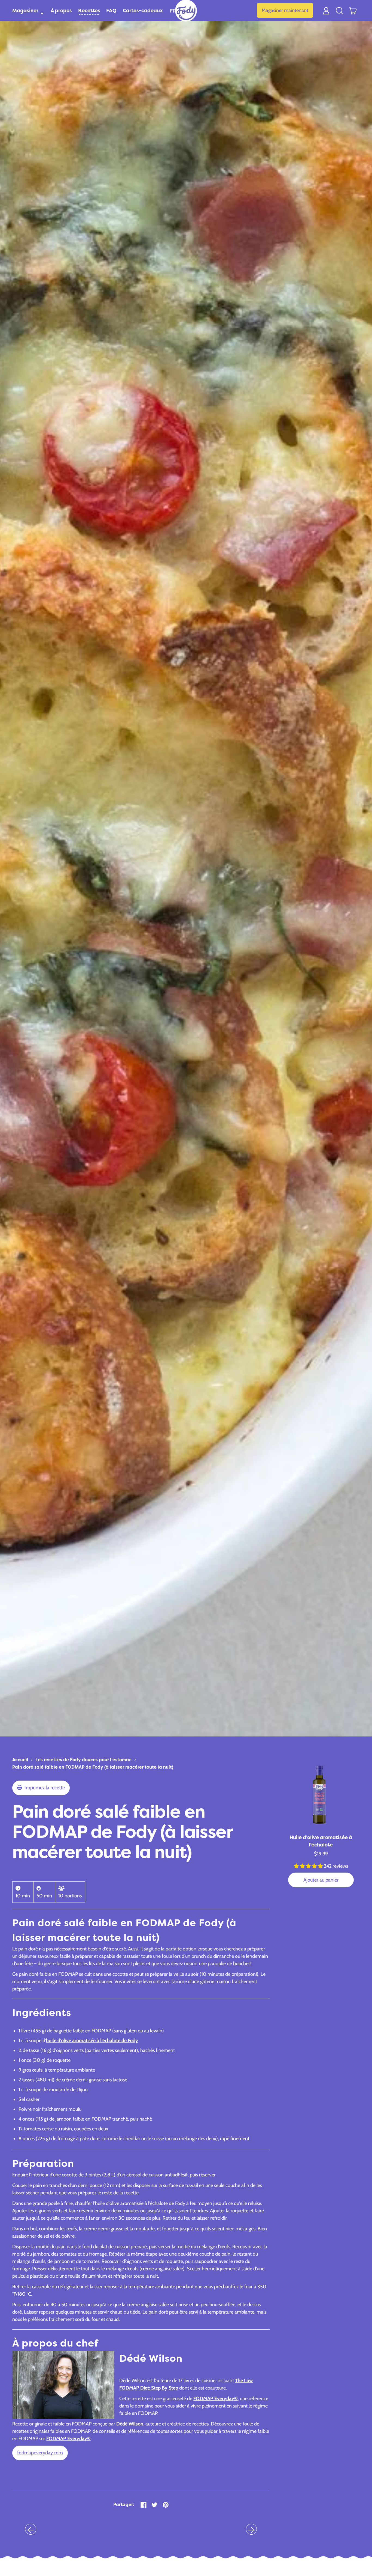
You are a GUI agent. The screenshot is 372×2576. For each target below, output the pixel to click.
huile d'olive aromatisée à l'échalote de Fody (92, 2041)
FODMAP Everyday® (216, 2399)
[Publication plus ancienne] (31, 2529)
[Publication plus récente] (251, 2529)
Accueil (20, 1760)
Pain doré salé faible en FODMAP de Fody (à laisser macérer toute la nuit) (93, 1767)
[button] (340, 10)
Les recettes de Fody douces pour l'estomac (83, 1760)
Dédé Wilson (130, 2424)
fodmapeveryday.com (40, 2453)
